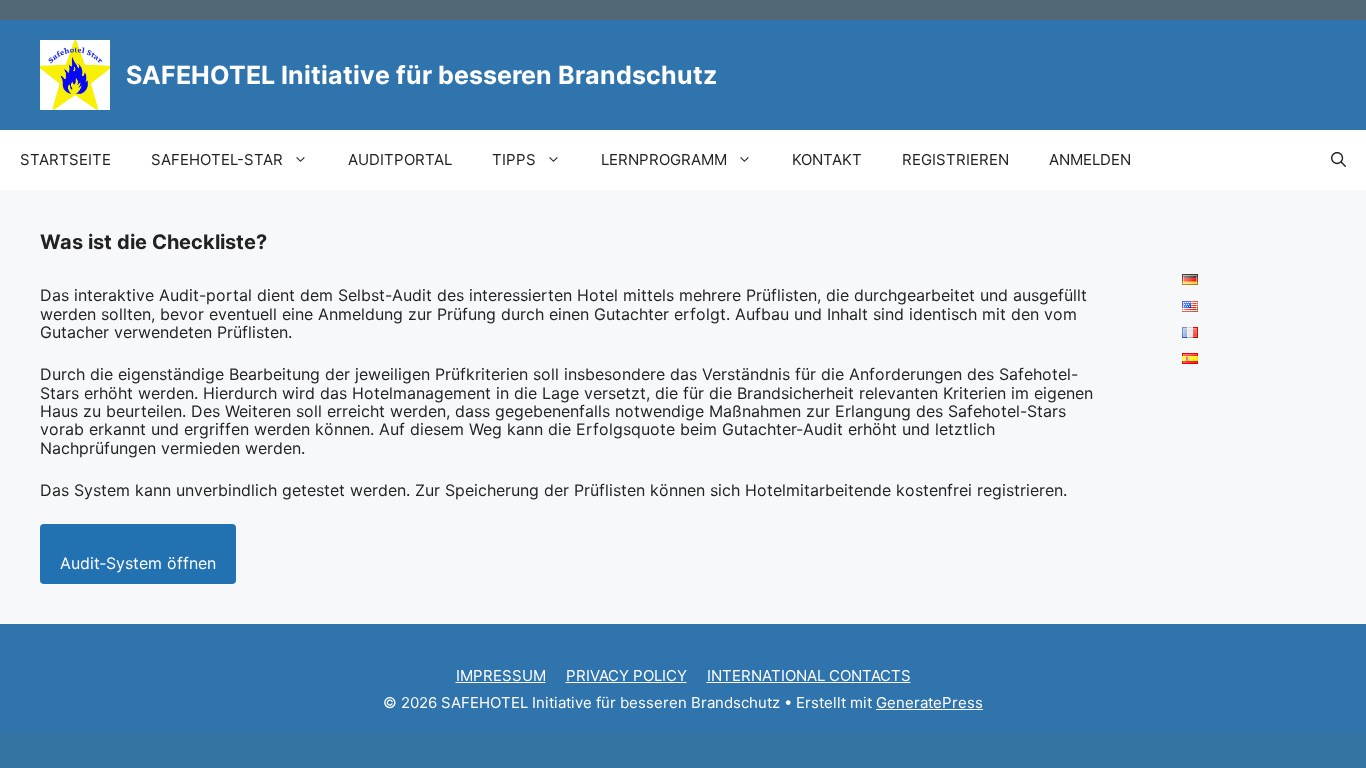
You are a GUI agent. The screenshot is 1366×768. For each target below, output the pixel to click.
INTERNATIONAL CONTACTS (809, 675)
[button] (1338, 160)
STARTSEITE (65, 159)
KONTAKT (827, 159)
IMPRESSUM (501, 675)
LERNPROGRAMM (664, 159)
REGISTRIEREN (955, 159)
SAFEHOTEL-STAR (217, 159)
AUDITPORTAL (400, 159)
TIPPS (514, 159)
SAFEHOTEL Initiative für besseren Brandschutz (421, 75)
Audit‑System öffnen (138, 563)
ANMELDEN (1090, 159)
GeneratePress (929, 702)
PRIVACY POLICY (626, 675)
